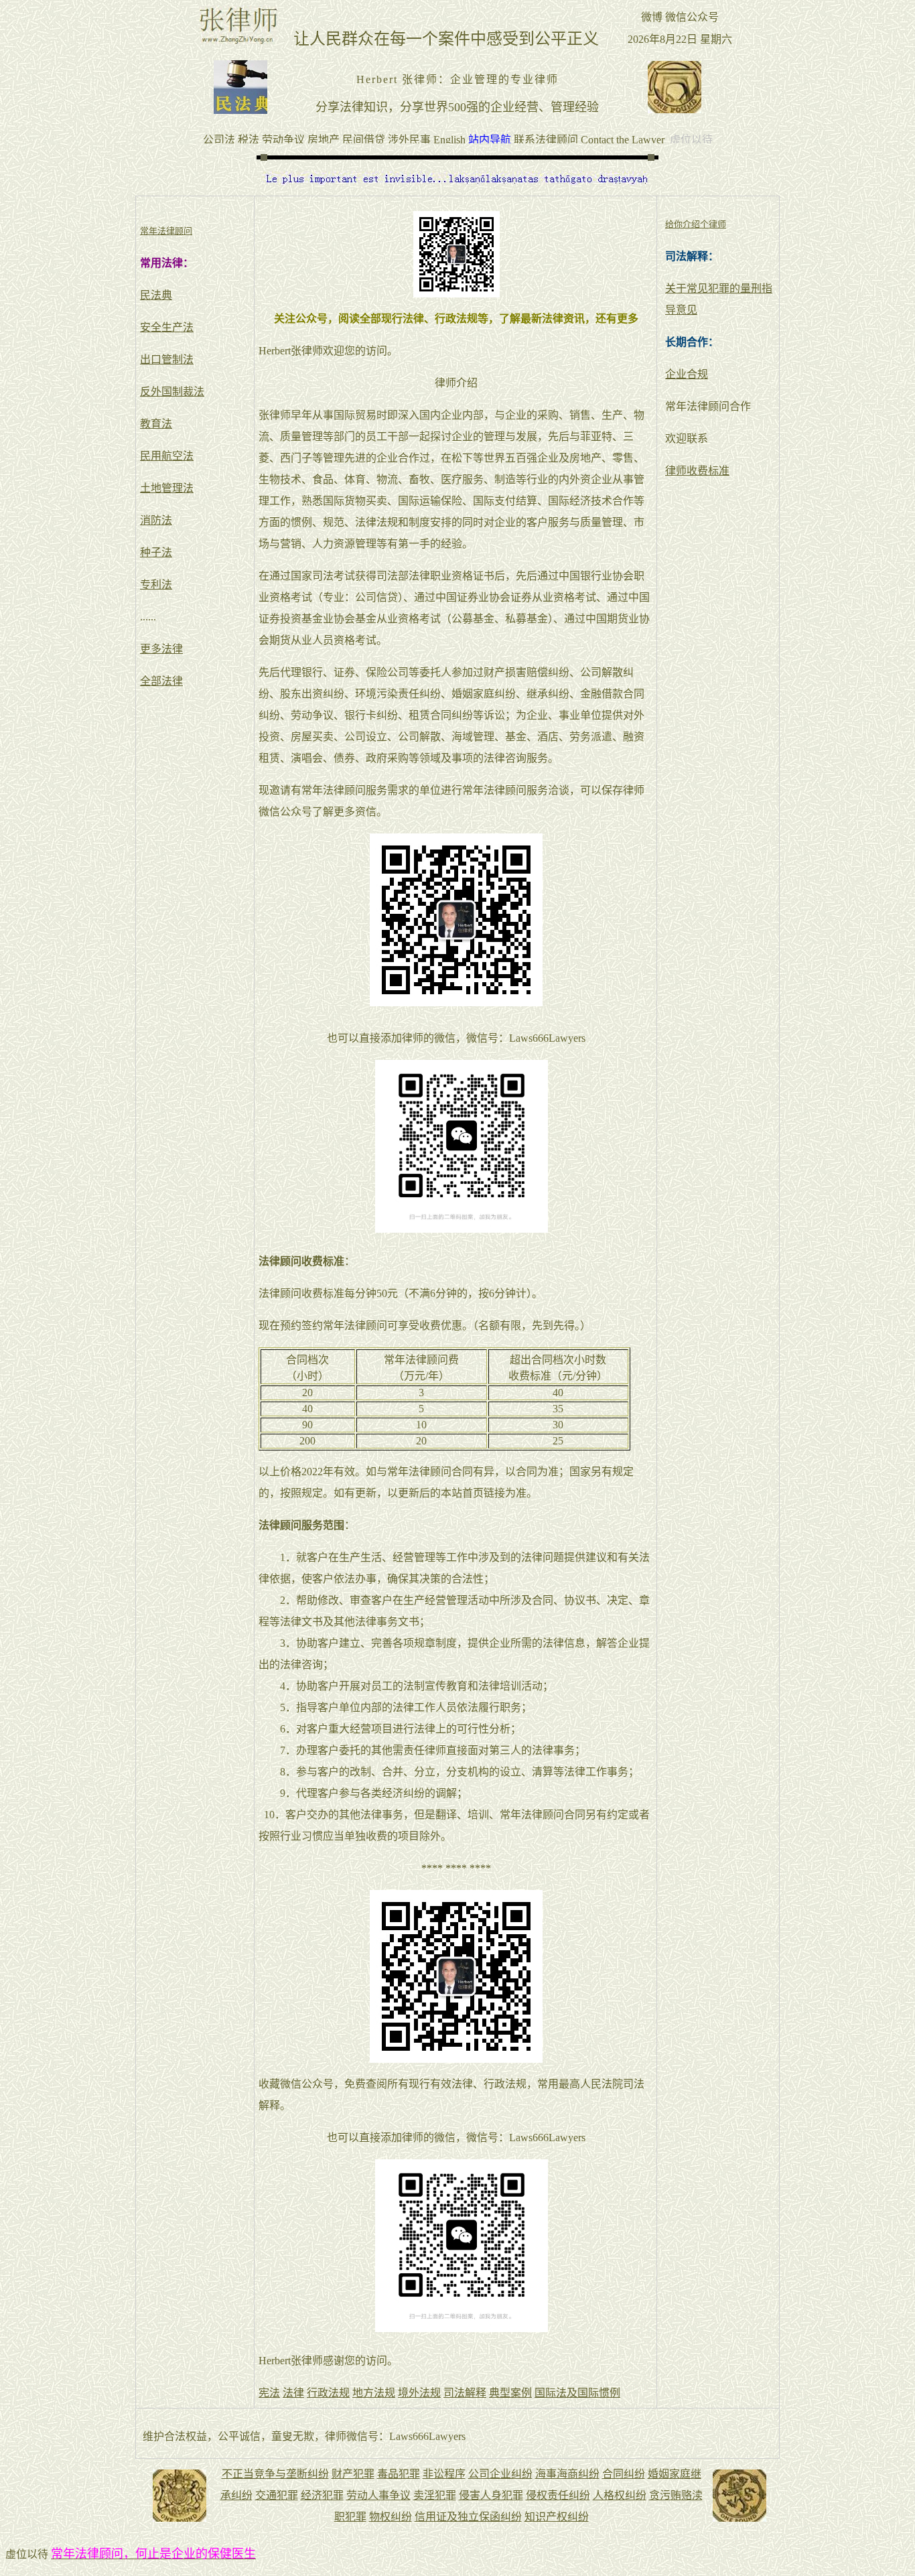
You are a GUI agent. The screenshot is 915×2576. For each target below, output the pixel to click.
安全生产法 (167, 327)
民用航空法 (167, 456)
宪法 (269, 2393)
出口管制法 (167, 359)
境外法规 (419, 2393)
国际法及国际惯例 (577, 2393)
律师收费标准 (697, 471)
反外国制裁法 (172, 392)
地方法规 (374, 2393)
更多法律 (161, 649)
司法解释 (465, 2393)
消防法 (156, 520)
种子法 (156, 552)
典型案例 (510, 2393)
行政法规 (328, 2393)
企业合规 (687, 374)
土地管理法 (167, 488)
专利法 (156, 585)
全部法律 (161, 681)
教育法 (156, 424)
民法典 (156, 295)
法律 (293, 2393)
